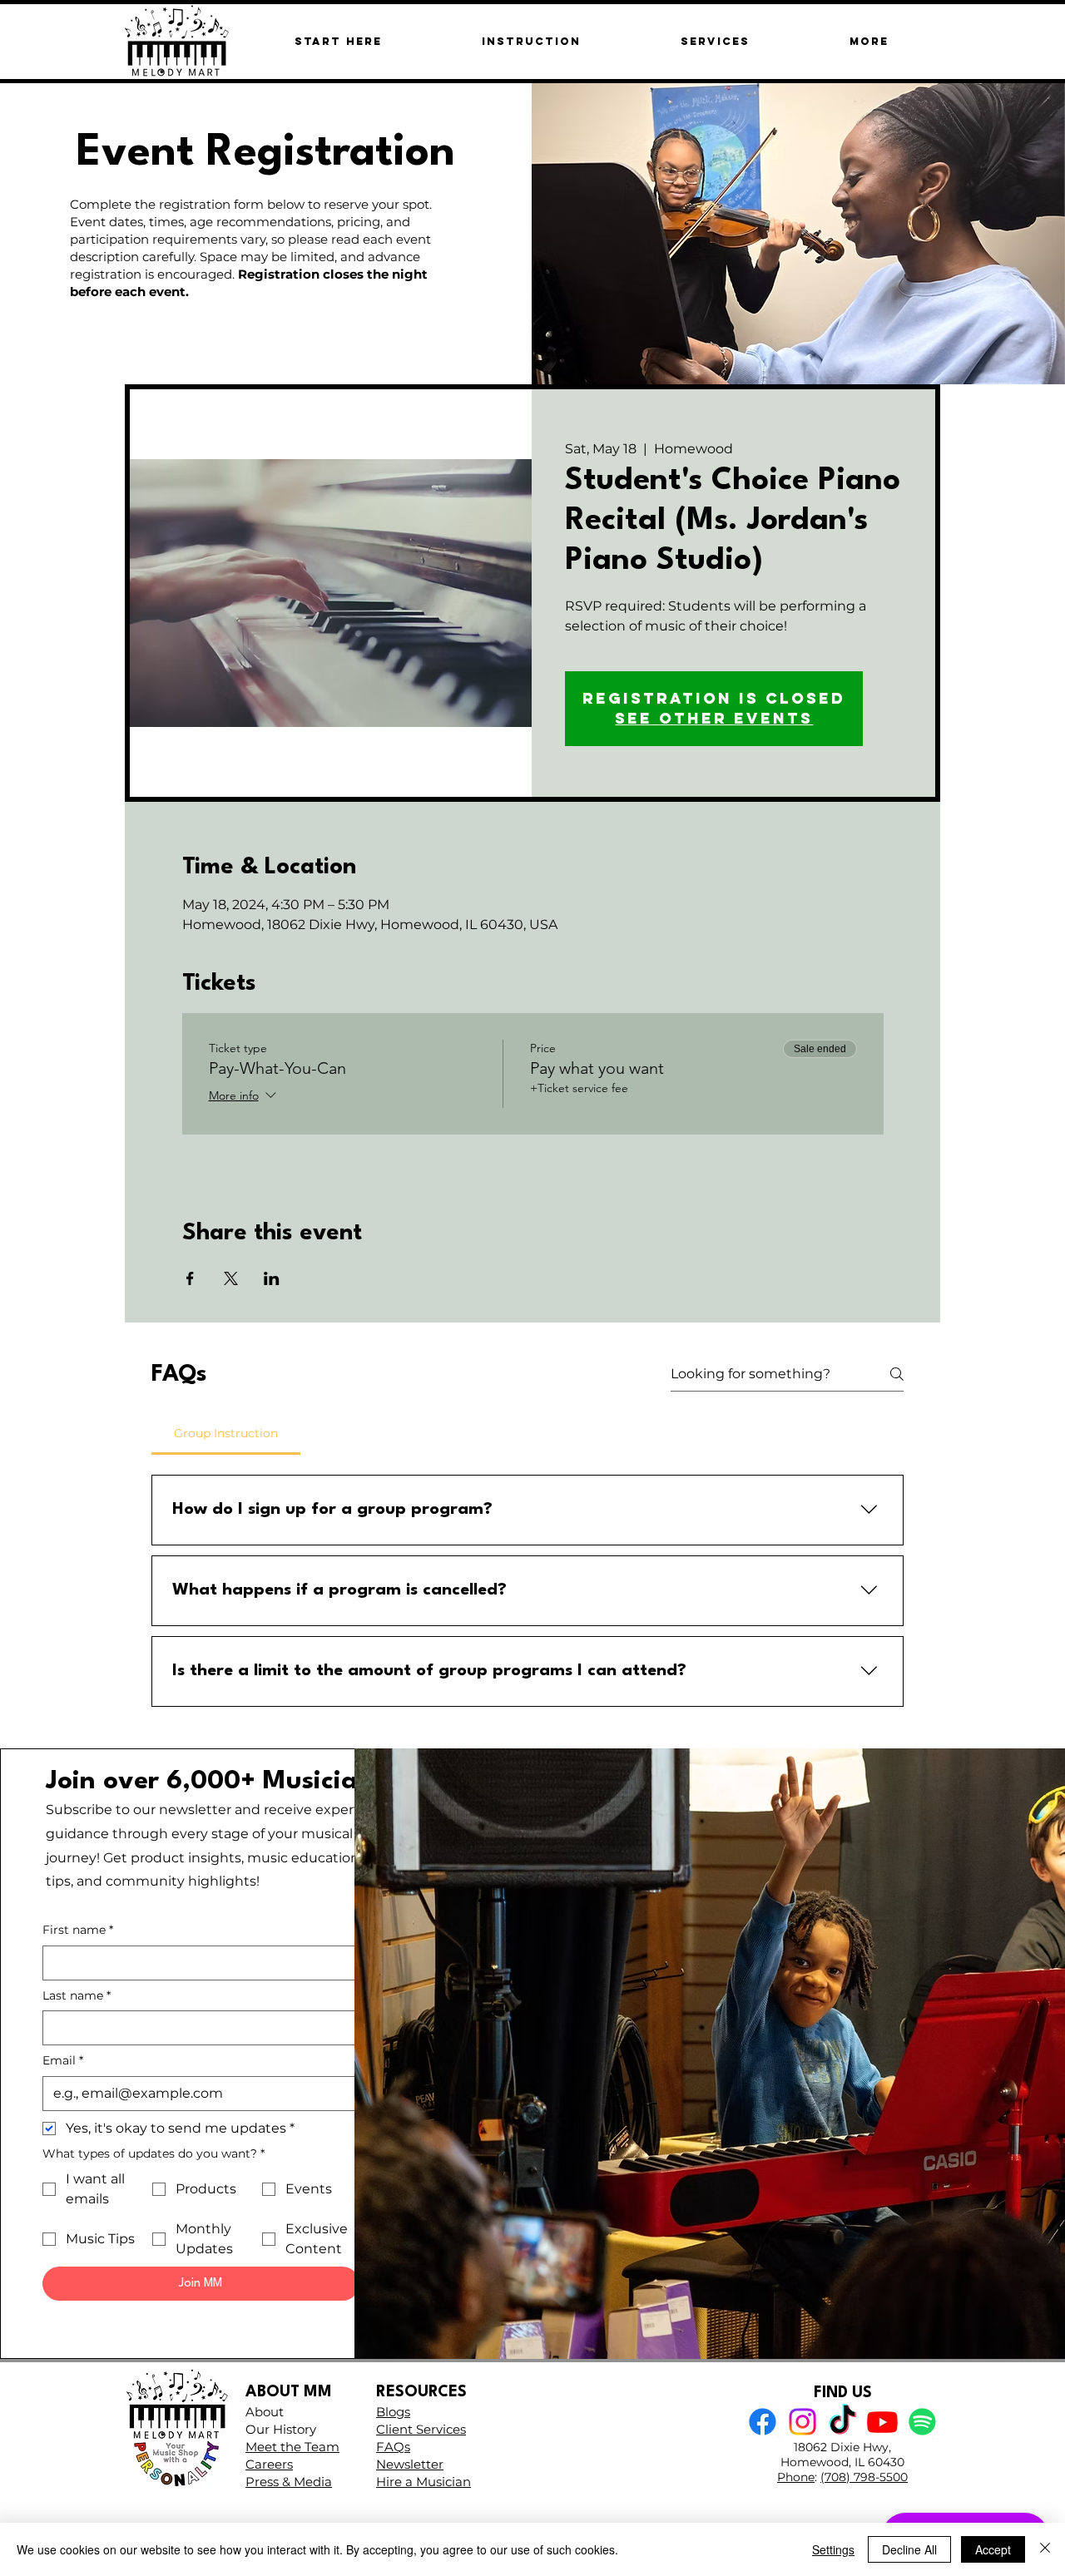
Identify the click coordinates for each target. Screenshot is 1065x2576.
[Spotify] (922, 2422)
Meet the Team (292, 2447)
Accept (993, 2549)
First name (78, 1930)
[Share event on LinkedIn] (272, 1278)
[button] (869, 41)
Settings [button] (833, 2549)
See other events (714, 718)
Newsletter (410, 2464)
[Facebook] (763, 2422)
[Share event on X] (231, 1278)
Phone (796, 2477)
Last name (77, 1995)
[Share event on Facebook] (190, 1278)
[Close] (1045, 2549)
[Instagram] (802, 2422)
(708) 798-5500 (864, 2477)
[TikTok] (842, 2422)
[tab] (226, 1433)
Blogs (393, 2412)
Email (63, 2060)
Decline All (909, 2549)
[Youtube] (882, 2422)
